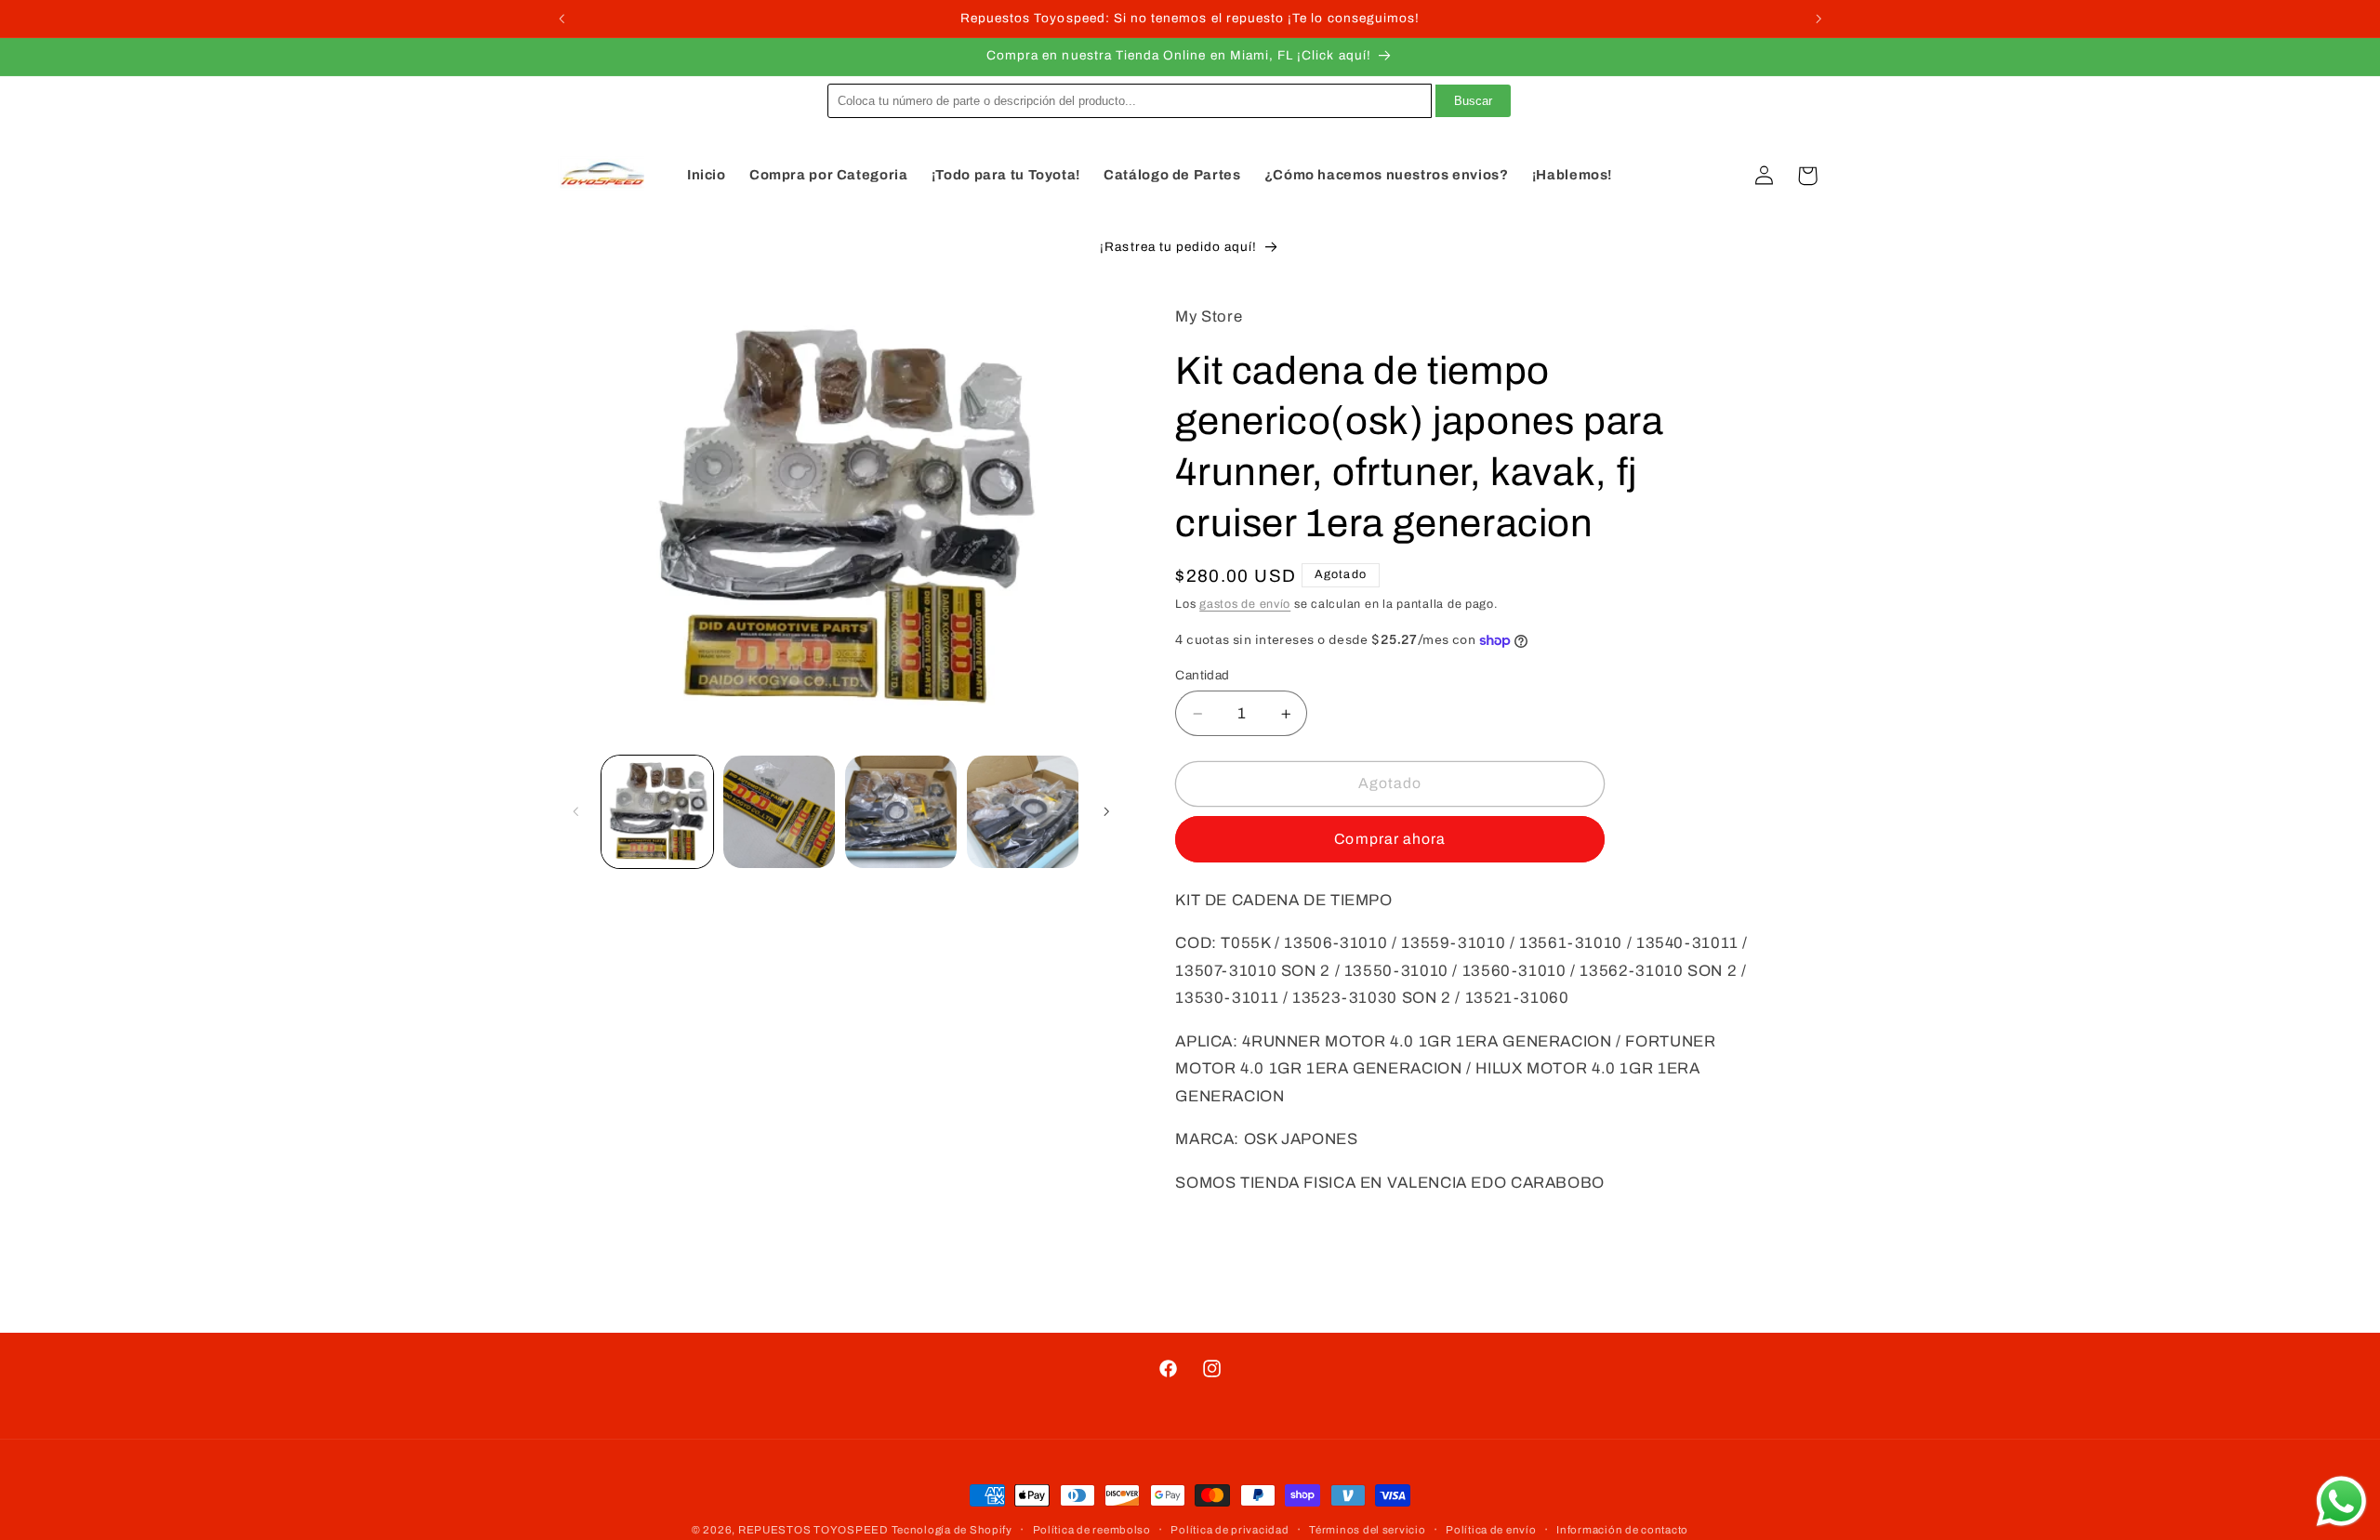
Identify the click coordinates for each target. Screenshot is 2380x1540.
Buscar (1473, 101)
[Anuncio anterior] (562, 19)
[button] (1721, 176)
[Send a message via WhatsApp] (2341, 1501)
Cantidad (1202, 675)
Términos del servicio (1367, 1530)
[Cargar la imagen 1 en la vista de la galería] (658, 812)
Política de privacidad (1230, 1530)
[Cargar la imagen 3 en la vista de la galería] (901, 812)
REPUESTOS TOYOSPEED (813, 1530)
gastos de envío (1245, 604)
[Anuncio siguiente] (1818, 19)
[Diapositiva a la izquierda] (576, 812)
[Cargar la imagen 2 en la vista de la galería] (780, 812)
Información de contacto (1622, 1530)
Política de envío (1491, 1530)
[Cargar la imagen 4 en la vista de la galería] (1023, 812)
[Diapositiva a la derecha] (1106, 812)
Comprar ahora (1390, 839)
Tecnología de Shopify (952, 1530)
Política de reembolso (1092, 1530)
